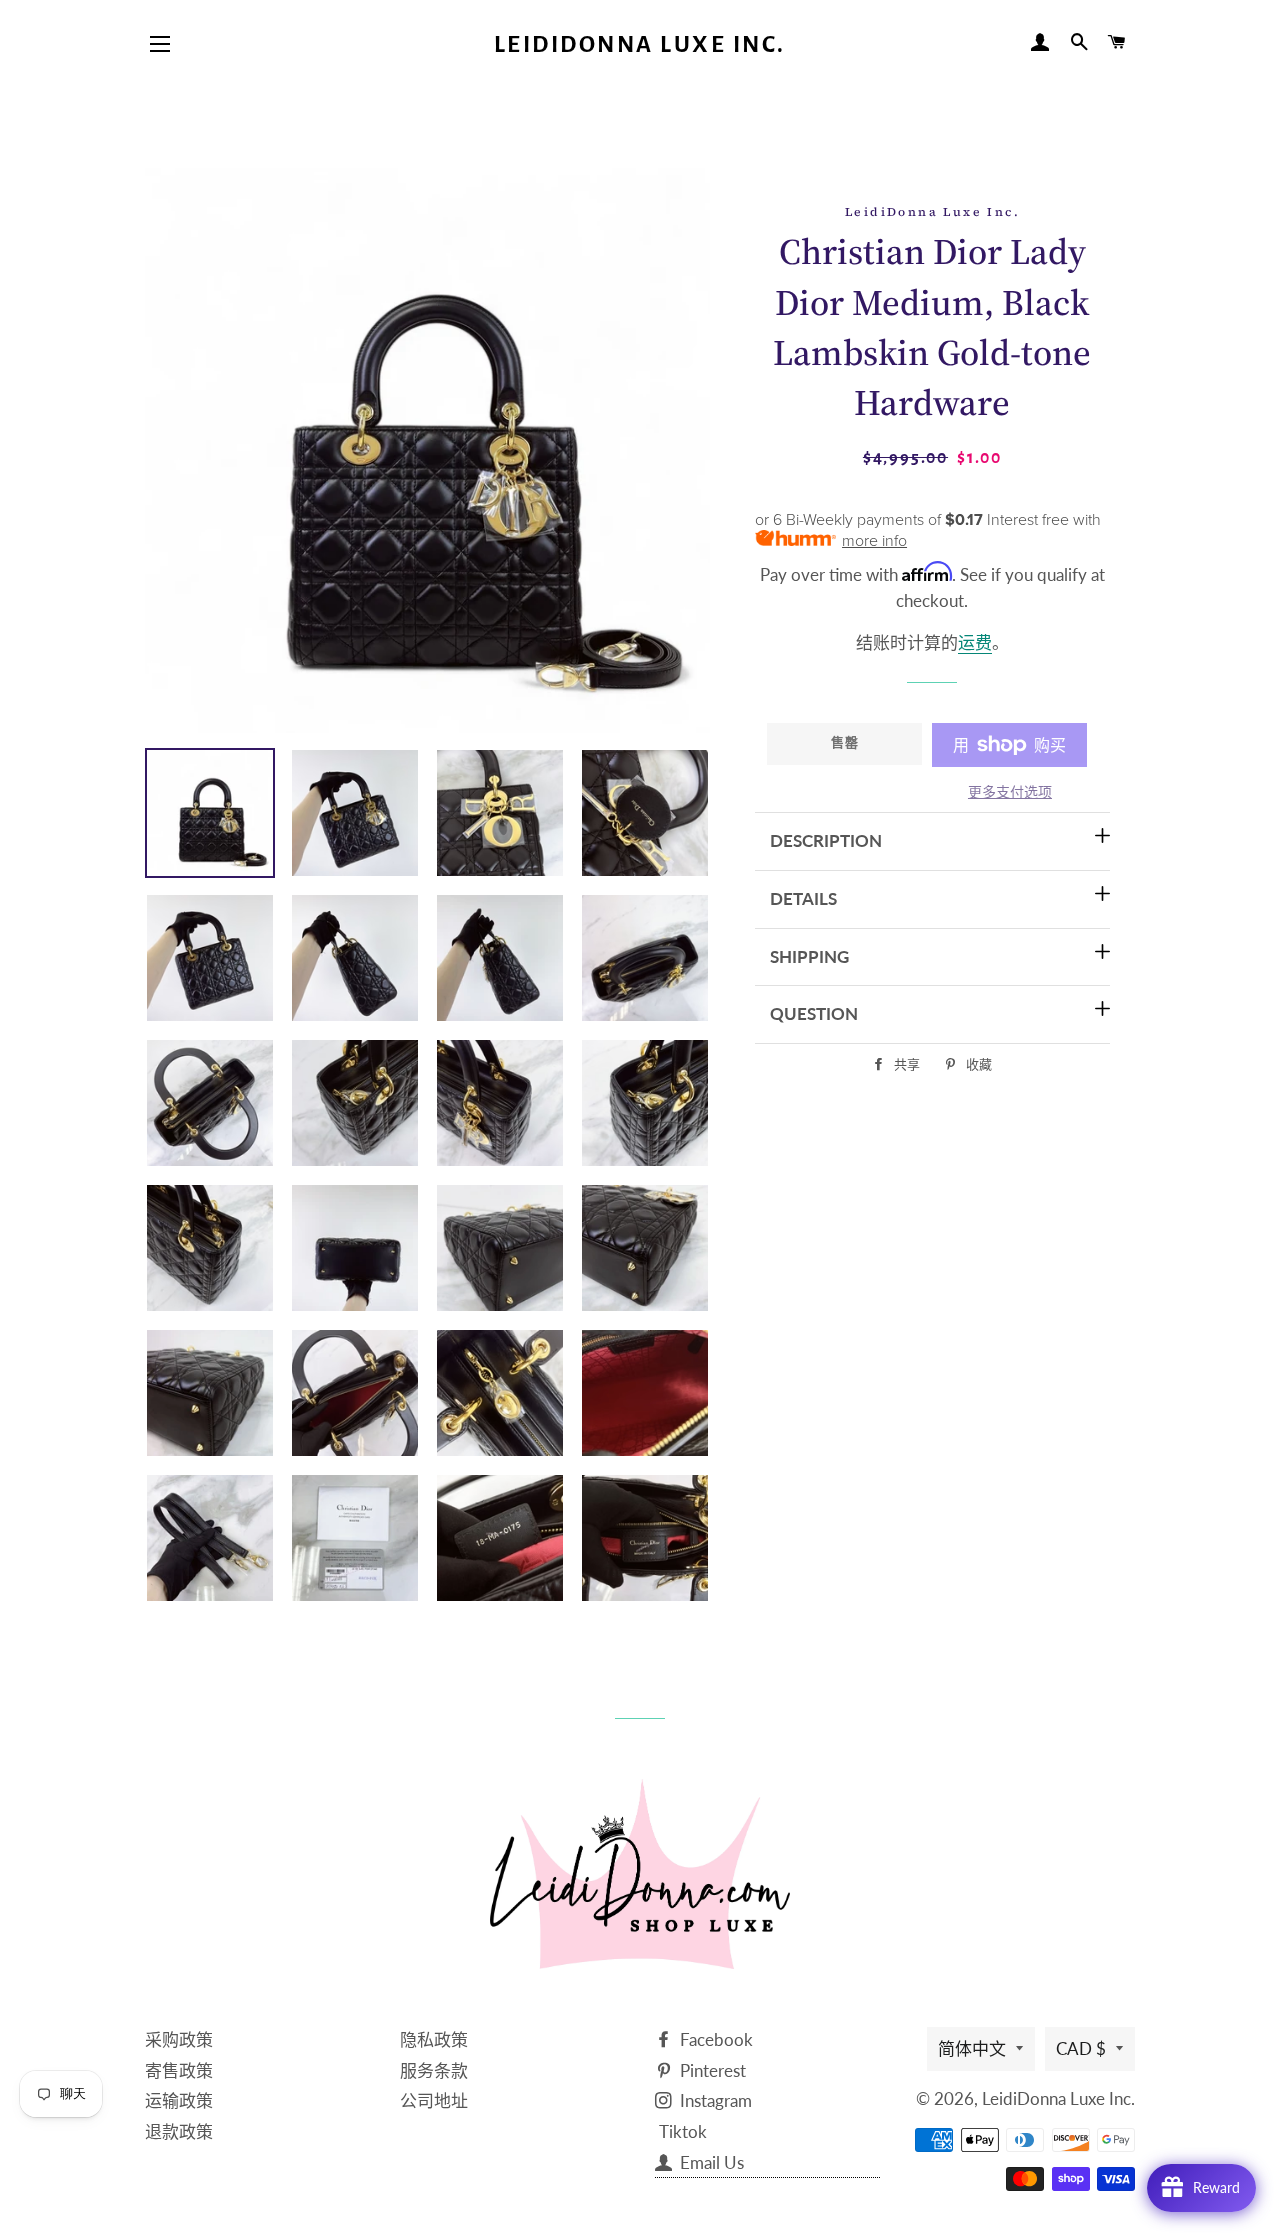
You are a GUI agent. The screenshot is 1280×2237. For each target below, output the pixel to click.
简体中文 (972, 2048)
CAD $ (1081, 2048)
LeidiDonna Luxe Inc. (640, 44)
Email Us (710, 2162)
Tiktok (683, 2131)
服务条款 (434, 2070)
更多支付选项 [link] (1010, 791)
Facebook (714, 2039)
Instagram (714, 2100)
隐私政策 (434, 2039)
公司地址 (434, 2100)
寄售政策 (179, 2070)
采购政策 (179, 2039)
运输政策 (179, 2100)
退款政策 (179, 2131)
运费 (975, 642)
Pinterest (711, 2070)
